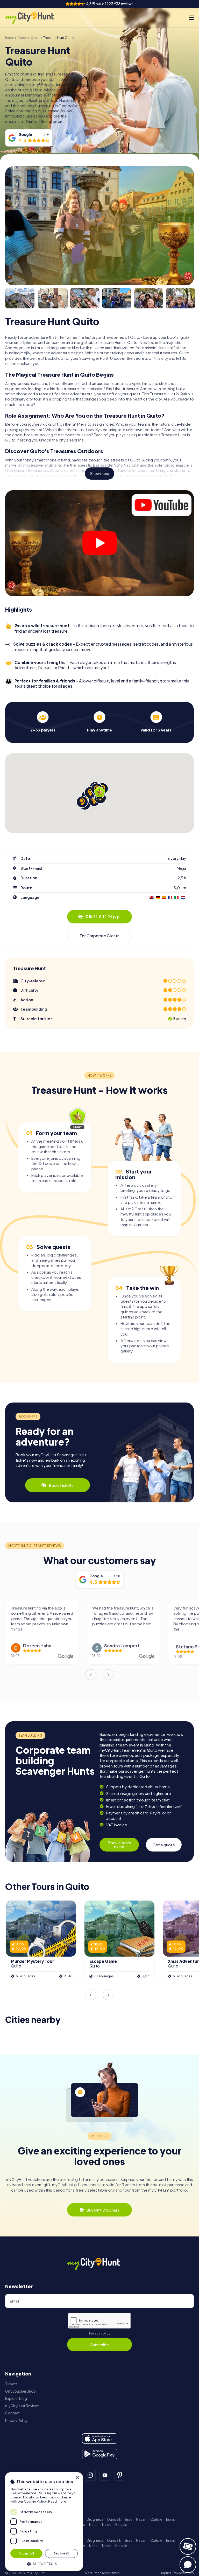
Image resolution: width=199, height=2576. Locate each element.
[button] (44, 2563)
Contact (12, 2413)
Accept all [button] (26, 2553)
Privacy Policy (100, 2333)
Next (108, 1675)
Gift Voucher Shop (20, 2391)
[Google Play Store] (100, 2454)
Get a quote (164, 1845)
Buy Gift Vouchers (103, 2210)
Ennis (170, 2519)
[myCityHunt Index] (35, 18)
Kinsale (121, 2525)
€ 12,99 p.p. (103, 917)
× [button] (77, 2478)
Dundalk (114, 2519)
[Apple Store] (100, 2439)
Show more (100, 474)
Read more (57, 2501)
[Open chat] (188, 2565)
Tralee (106, 2525)
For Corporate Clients (99, 935)
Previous (91, 1675)
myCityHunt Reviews (22, 2406)
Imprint (166, 2573)
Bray (129, 2519)
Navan (141, 2519)
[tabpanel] (43, 722)
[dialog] (44, 2522)
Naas (93, 2525)
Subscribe (99, 2344)
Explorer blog (16, 2398)
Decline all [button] (61, 2553)
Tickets (11, 2384)
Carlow (156, 2519)
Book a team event (119, 1845)
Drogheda (95, 2519)
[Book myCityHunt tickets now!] (188, 2546)
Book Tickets (61, 1485)
